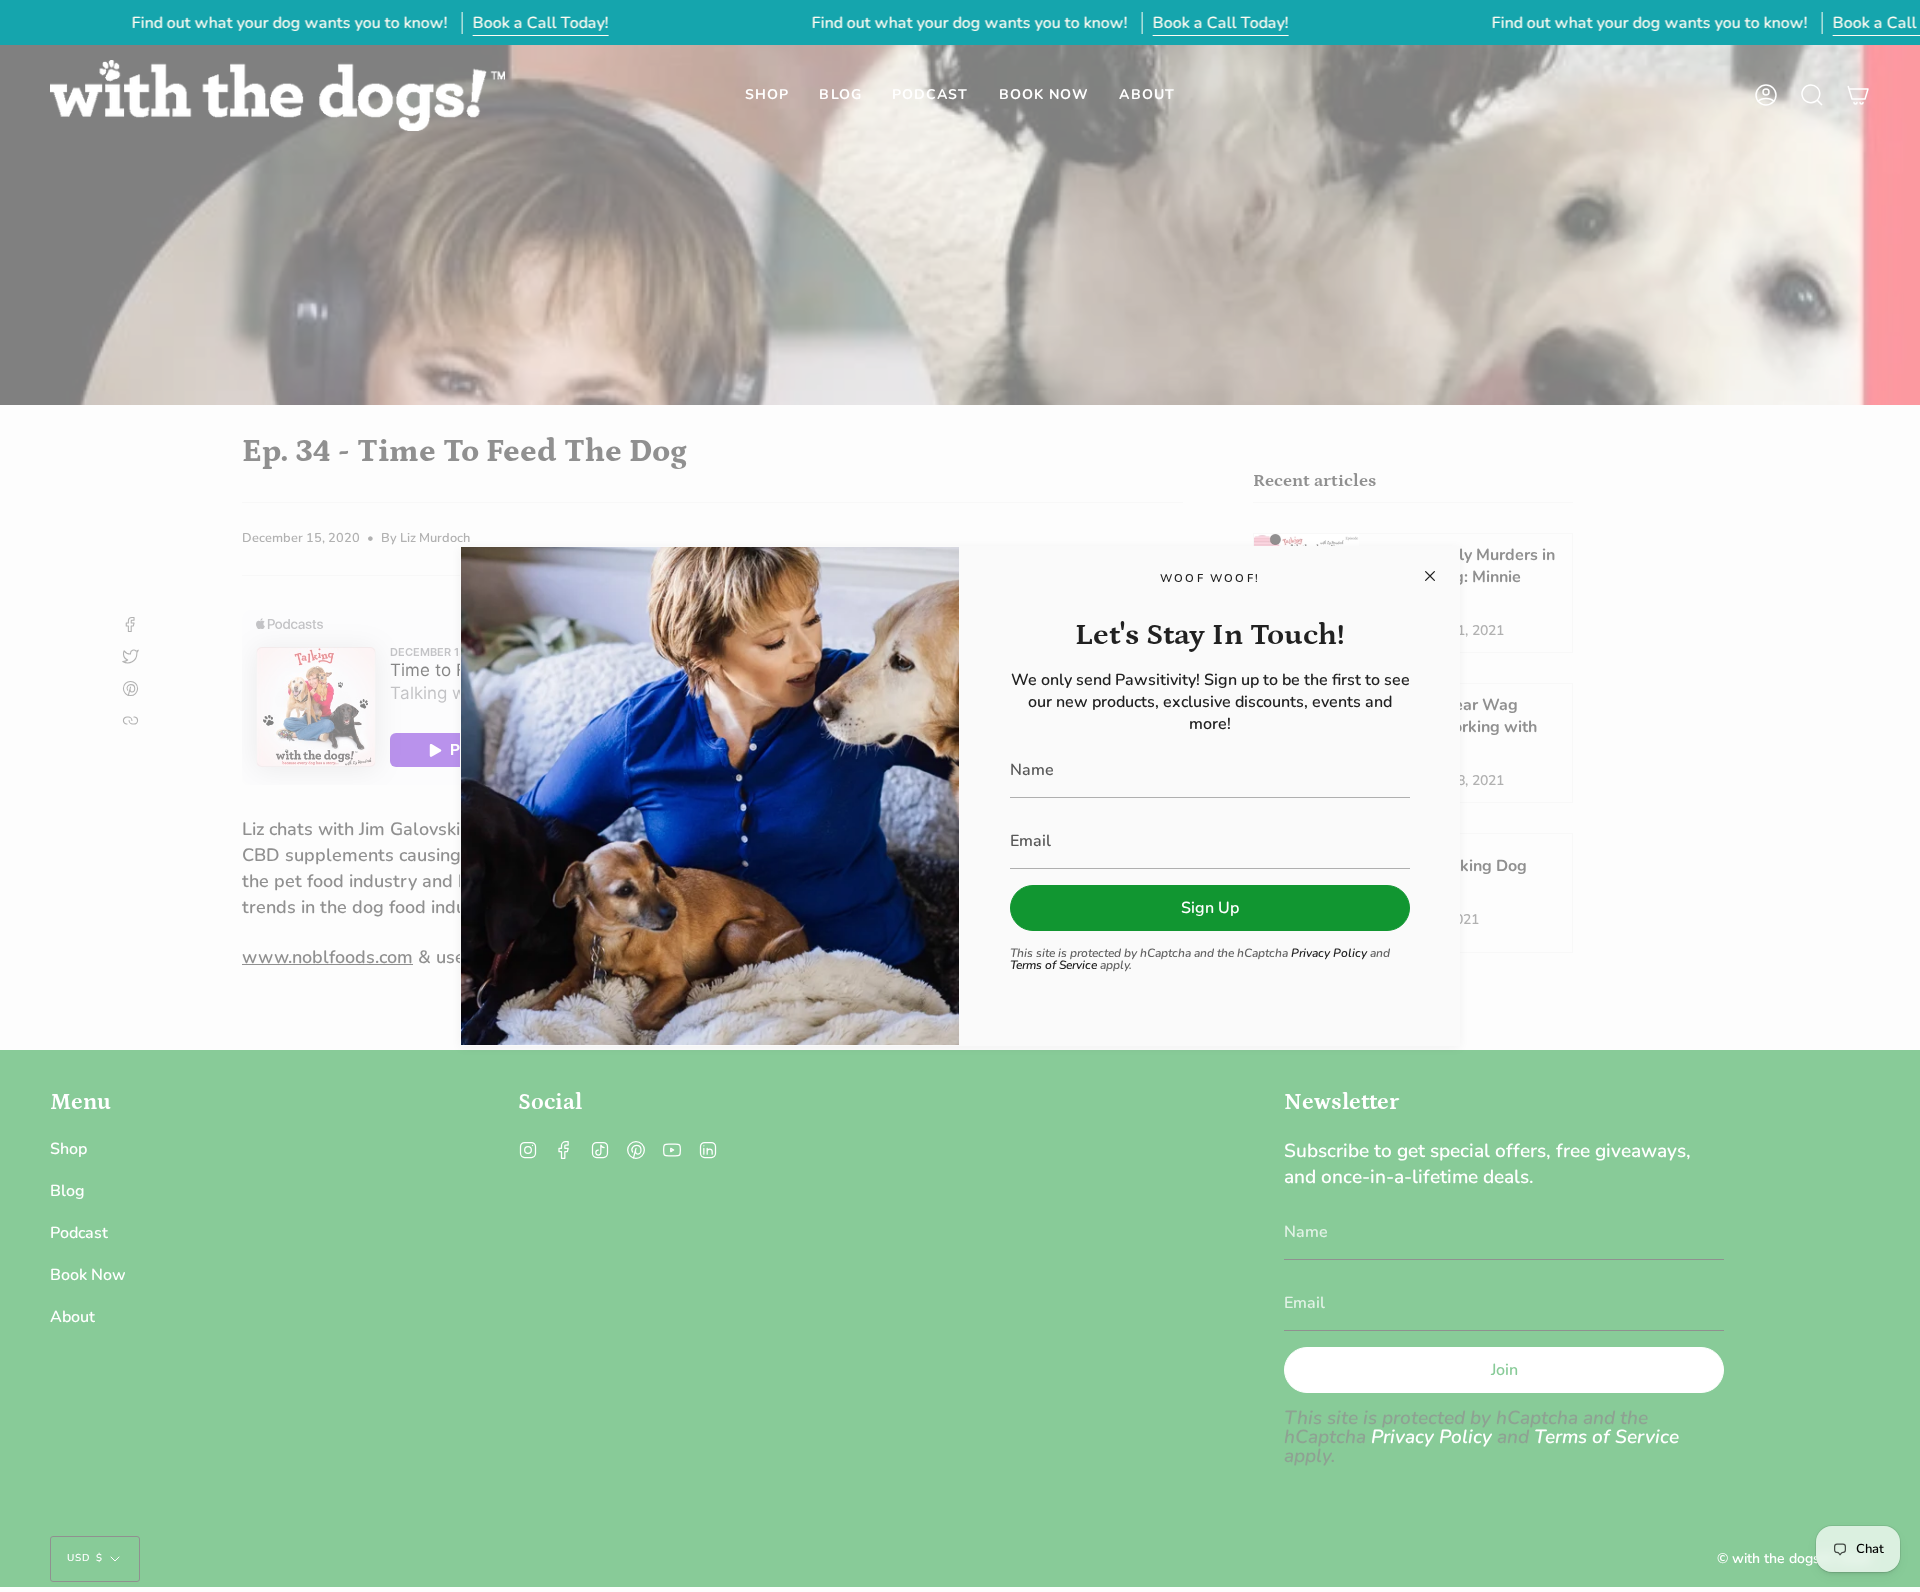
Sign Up (1210, 908)
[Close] (1430, 576)
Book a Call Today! (540, 23)
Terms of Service (1053, 965)
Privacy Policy (1329, 953)
